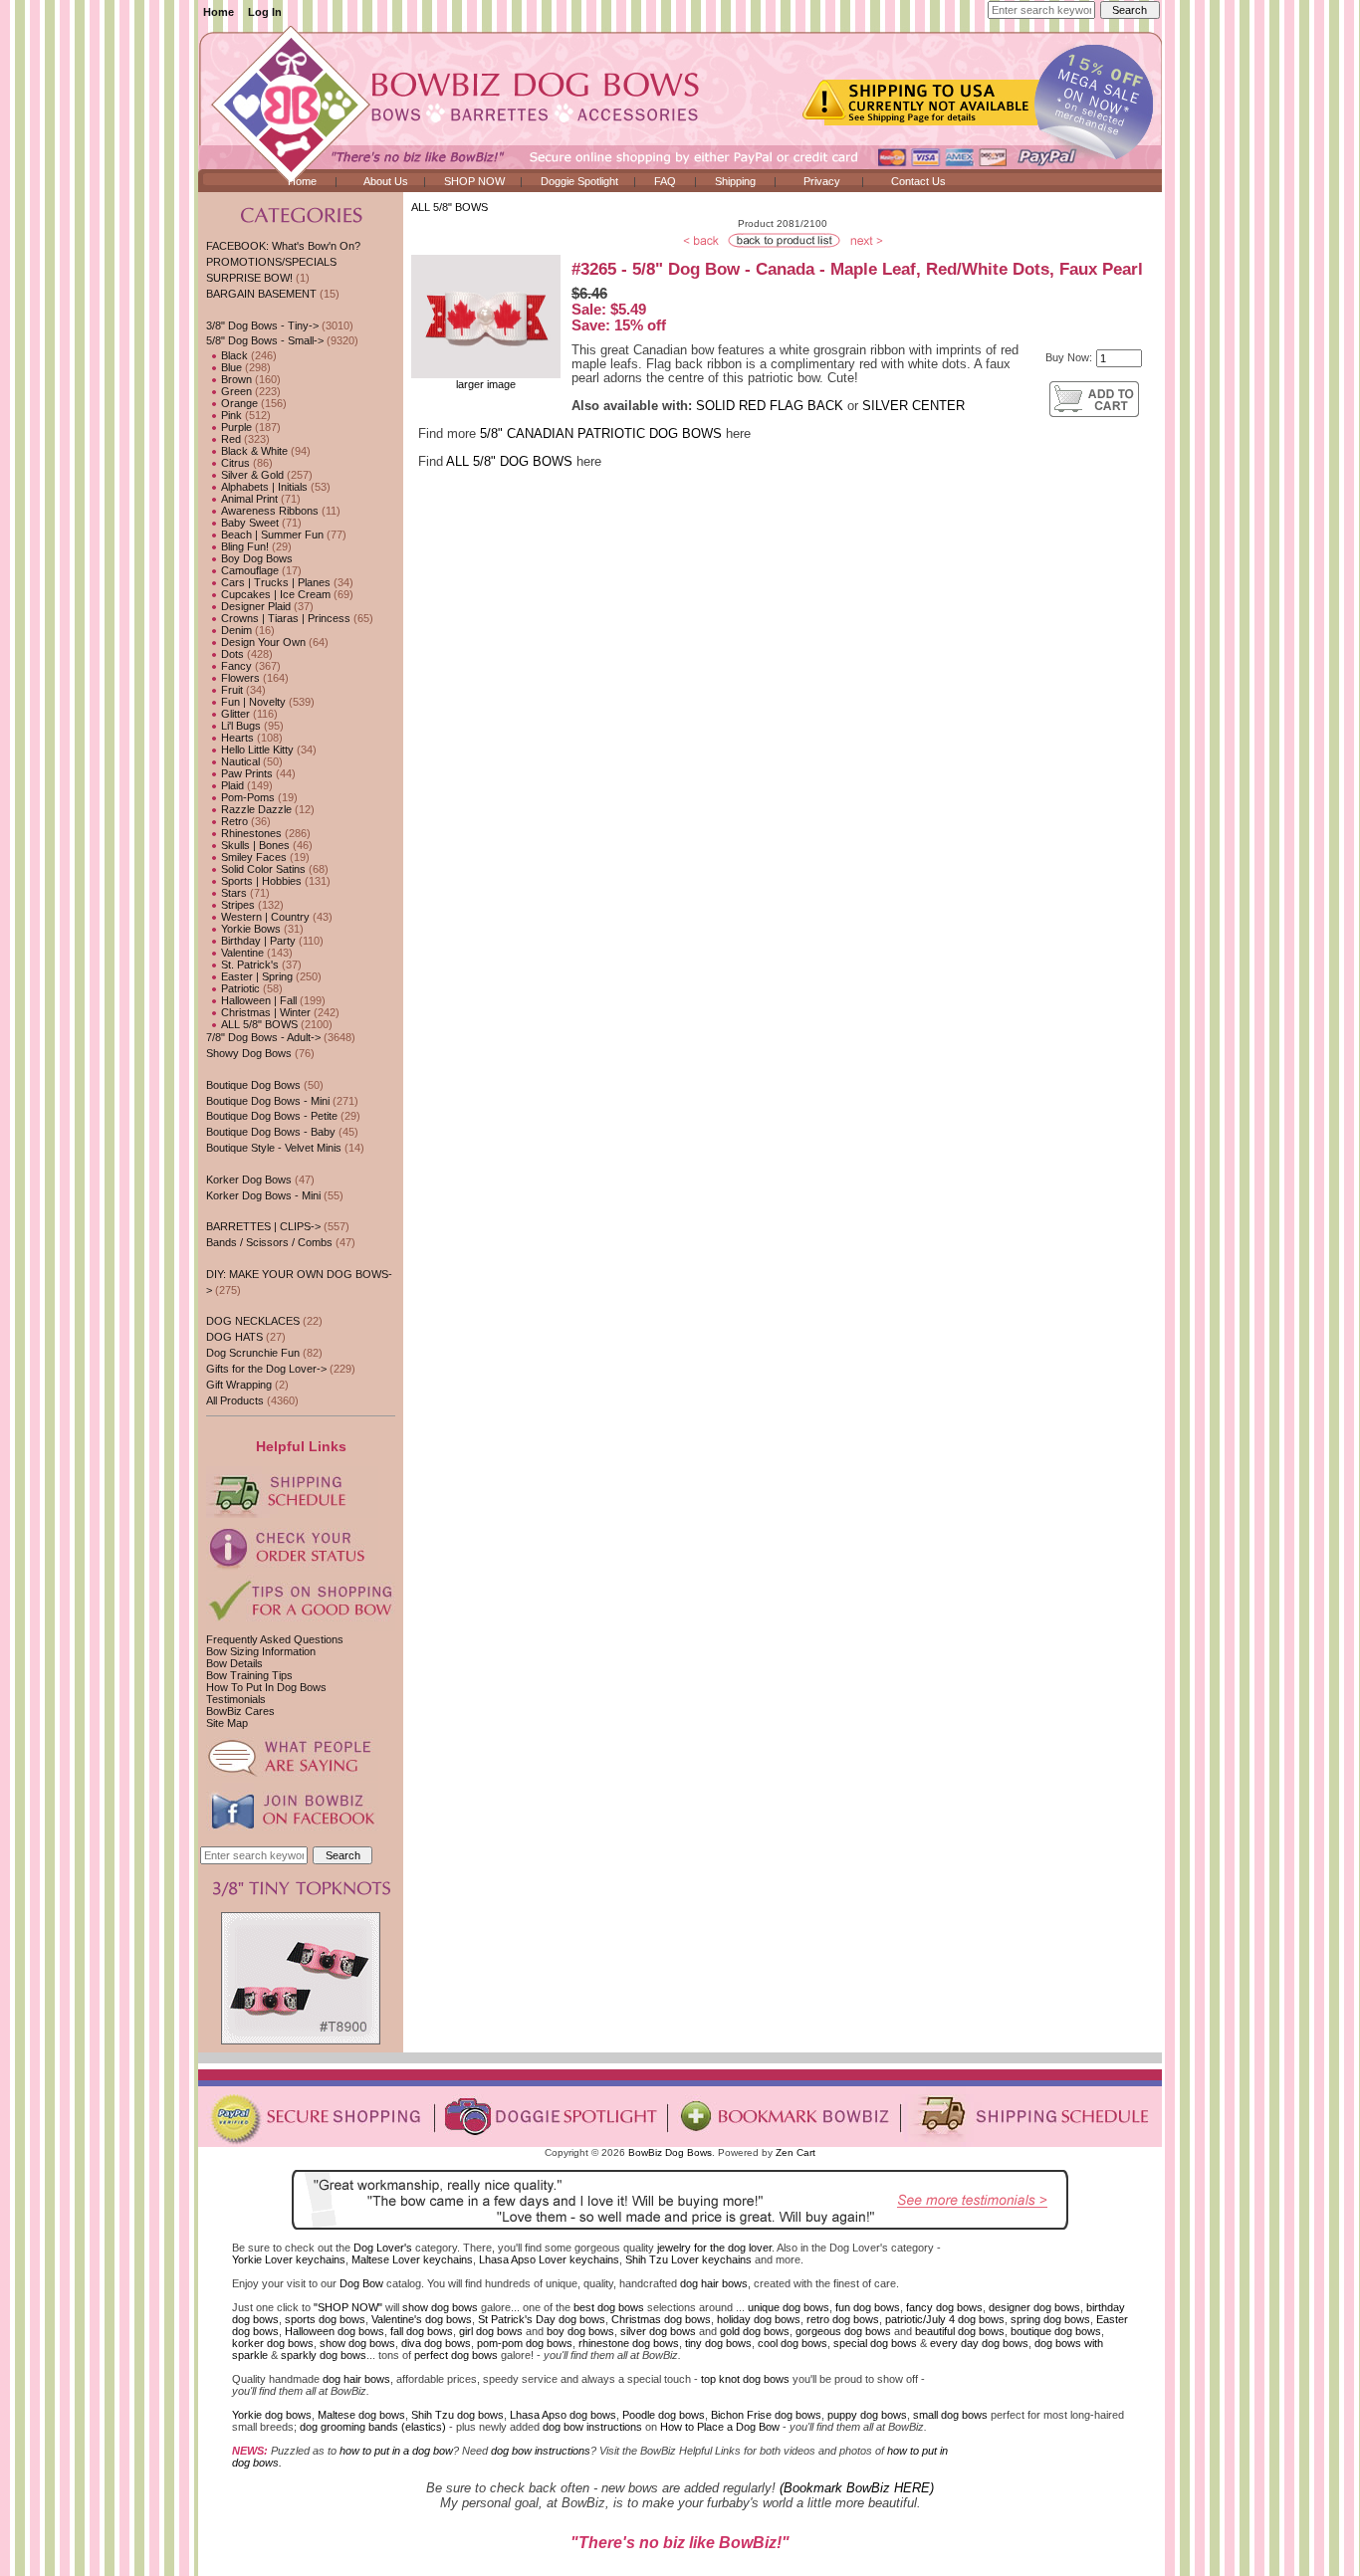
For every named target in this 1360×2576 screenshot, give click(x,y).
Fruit (230, 690)
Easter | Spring (255, 976)
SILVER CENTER (913, 406)
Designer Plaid (254, 606)
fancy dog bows (944, 2307)
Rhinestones (250, 833)
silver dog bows (658, 2331)
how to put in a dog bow (396, 2451)
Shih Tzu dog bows (457, 2415)
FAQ (665, 181)
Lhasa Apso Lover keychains (549, 2259)
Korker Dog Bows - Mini (263, 1195)
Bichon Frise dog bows (766, 2415)
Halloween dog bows (335, 2331)
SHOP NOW (474, 181)
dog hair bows (714, 2283)
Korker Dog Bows (249, 1180)
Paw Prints (245, 773)
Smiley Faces (252, 857)
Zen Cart (795, 2152)
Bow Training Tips (249, 1675)
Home (219, 12)
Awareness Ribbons (268, 511)
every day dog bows (979, 2343)
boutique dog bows (1056, 2331)
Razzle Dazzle (255, 809)
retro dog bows (843, 2319)
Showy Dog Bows (249, 1053)
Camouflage (248, 570)
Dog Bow (361, 2283)
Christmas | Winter (264, 1012)
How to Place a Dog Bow (720, 2427)
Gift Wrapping (239, 1385)
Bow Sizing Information (261, 1651)
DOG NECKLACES (253, 1321)
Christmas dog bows (661, 2319)
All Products (235, 1400)
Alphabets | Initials (263, 487)
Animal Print (248, 499)
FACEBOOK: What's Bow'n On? (283, 246)
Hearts (236, 738)
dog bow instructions (592, 2427)
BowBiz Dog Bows (670, 2152)
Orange (238, 403)
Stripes (236, 905)
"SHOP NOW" (348, 2307)
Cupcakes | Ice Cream (274, 594)
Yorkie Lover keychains (289, 2259)
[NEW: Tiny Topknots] (301, 2040)
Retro (233, 821)
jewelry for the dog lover (714, 2248)
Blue (230, 367)
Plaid (231, 785)
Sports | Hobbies (260, 881)
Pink (230, 415)
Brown (235, 379)
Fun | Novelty (252, 702)
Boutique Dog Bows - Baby (271, 1132)
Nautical (239, 761)
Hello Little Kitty (256, 750)
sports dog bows (325, 2319)
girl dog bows (491, 2331)
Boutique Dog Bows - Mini (268, 1101)
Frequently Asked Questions (275, 1639)
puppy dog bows (867, 2415)
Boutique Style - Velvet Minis (274, 1148)
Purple (235, 427)
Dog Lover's (383, 2248)
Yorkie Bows (249, 929)
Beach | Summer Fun (271, 535)
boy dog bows (580, 2331)
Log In (265, 12)
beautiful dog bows (960, 2331)
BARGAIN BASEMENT (261, 294)
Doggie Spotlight (579, 181)
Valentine (241, 953)
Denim (235, 630)
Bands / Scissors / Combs (269, 1242)
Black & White (253, 451)
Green (235, 391)
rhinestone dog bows (629, 2343)
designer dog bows (1034, 2307)
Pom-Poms (246, 797)
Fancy (235, 666)
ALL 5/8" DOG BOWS (509, 462)
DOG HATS (234, 1337)
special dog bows (875, 2343)
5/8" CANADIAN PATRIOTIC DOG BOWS (601, 434)
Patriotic (239, 988)
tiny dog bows (718, 2343)
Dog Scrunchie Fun (253, 1353)
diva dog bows (436, 2343)
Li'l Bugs (239, 726)
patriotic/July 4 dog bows (945, 2319)
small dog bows (950, 2415)
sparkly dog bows (324, 2355)
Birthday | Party (257, 941)
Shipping (735, 181)
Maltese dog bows (361, 2415)
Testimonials (236, 1699)
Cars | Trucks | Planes (274, 582)
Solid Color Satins (262, 869)
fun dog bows (868, 2307)
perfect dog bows (456, 2355)
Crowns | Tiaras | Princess (284, 618)
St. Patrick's (248, 965)
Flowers (239, 678)
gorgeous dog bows (843, 2331)
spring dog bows (1050, 2319)
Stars (232, 893)
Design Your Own (262, 642)
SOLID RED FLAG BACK (770, 406)
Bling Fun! (243, 546)
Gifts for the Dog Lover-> (266, 1369)
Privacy (822, 181)
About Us (386, 181)
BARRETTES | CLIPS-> (263, 1226)
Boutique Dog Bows (253, 1085)
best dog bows (609, 2307)
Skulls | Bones (254, 845)
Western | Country (264, 917)
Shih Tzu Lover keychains (688, 2259)
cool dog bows (793, 2343)
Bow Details (234, 1663)
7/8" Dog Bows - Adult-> (263, 1037)
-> (265, 340)
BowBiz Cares (240, 1711)
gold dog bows (755, 2331)
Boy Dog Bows (255, 558)
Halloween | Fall (257, 1000)
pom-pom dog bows (525, 2343)
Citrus (234, 463)
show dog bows (440, 2307)
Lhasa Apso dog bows (563, 2415)
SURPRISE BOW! (249, 278)
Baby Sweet (248, 523)
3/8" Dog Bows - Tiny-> (262, 325)
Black (233, 355)
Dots (231, 654)
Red (229, 439)
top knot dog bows (745, 2379)
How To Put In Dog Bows (266, 1687)
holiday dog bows (759, 2319)
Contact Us (918, 181)
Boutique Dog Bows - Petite (272, 1116)
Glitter (234, 714)
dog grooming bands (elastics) (373, 2427)
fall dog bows (422, 2331)
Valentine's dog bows (422, 2319)
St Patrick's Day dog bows (542, 2319)
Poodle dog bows (664, 2415)
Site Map (227, 1723)
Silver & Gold (251, 475)
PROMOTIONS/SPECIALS (271, 262)
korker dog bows (273, 2343)
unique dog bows (789, 2307)
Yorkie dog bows (272, 2415)
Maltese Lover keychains (412, 2259)
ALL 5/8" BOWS (450, 207)
